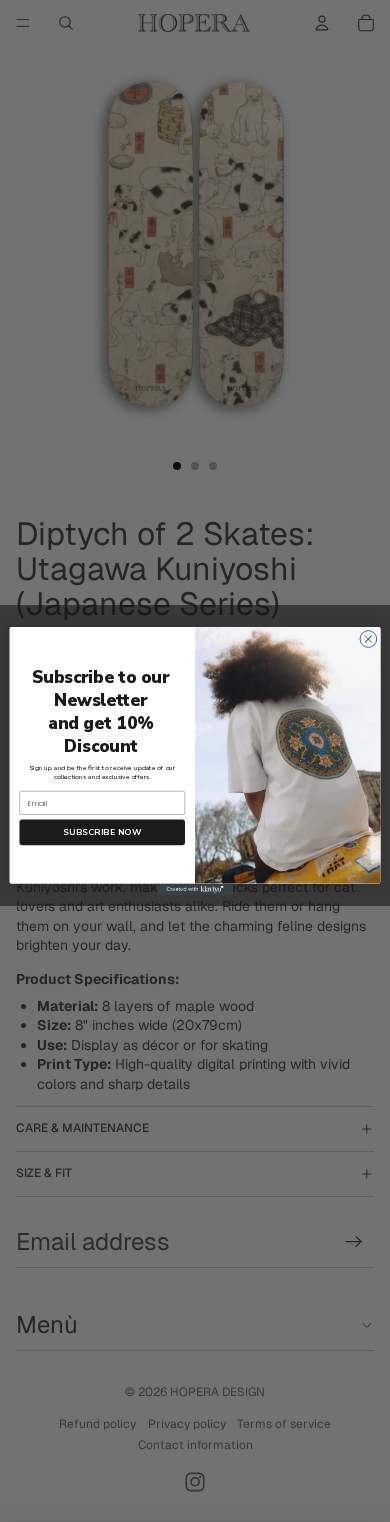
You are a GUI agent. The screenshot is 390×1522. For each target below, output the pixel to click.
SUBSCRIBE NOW (102, 832)
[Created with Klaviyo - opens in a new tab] (195, 889)
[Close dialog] (368, 639)
